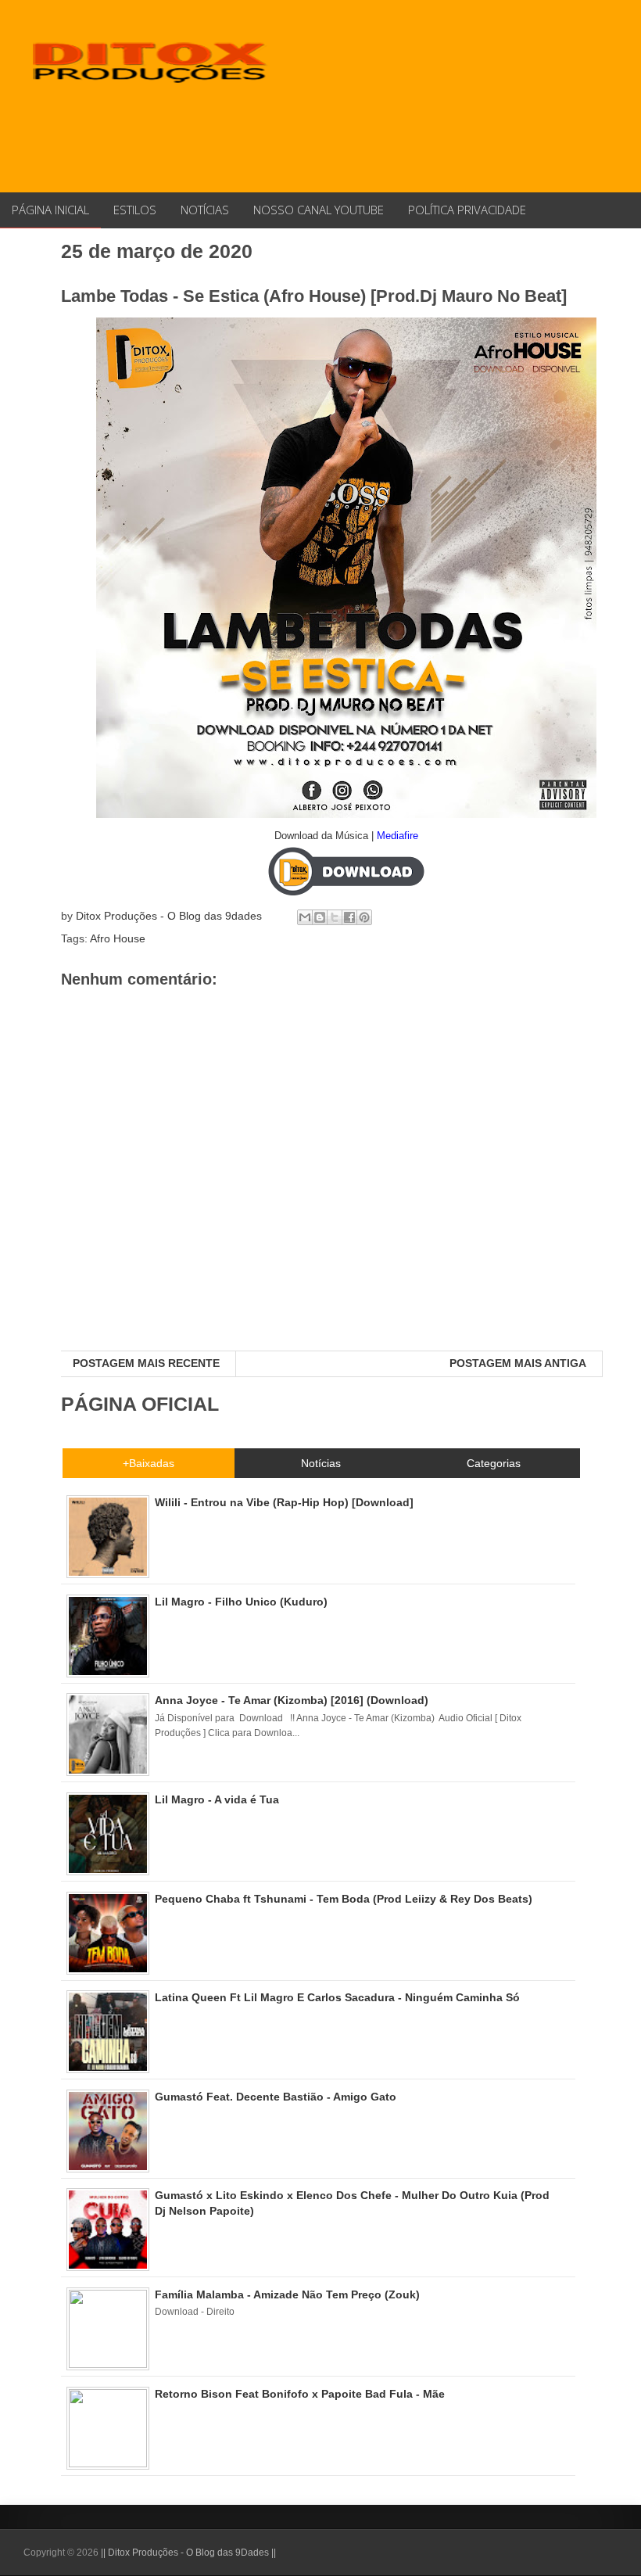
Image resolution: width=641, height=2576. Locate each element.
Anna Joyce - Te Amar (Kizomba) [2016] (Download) (292, 1700)
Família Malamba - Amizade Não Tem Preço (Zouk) (287, 2294)
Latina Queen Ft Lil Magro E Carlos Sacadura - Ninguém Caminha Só (337, 1997)
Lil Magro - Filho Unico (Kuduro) (241, 1602)
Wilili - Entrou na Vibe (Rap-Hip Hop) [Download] (284, 1502)
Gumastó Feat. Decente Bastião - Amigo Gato (276, 2097)
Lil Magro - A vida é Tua (217, 1799)
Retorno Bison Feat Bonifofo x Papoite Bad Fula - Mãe (300, 2394)
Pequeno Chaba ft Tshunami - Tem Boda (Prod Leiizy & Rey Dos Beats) (344, 1899)
